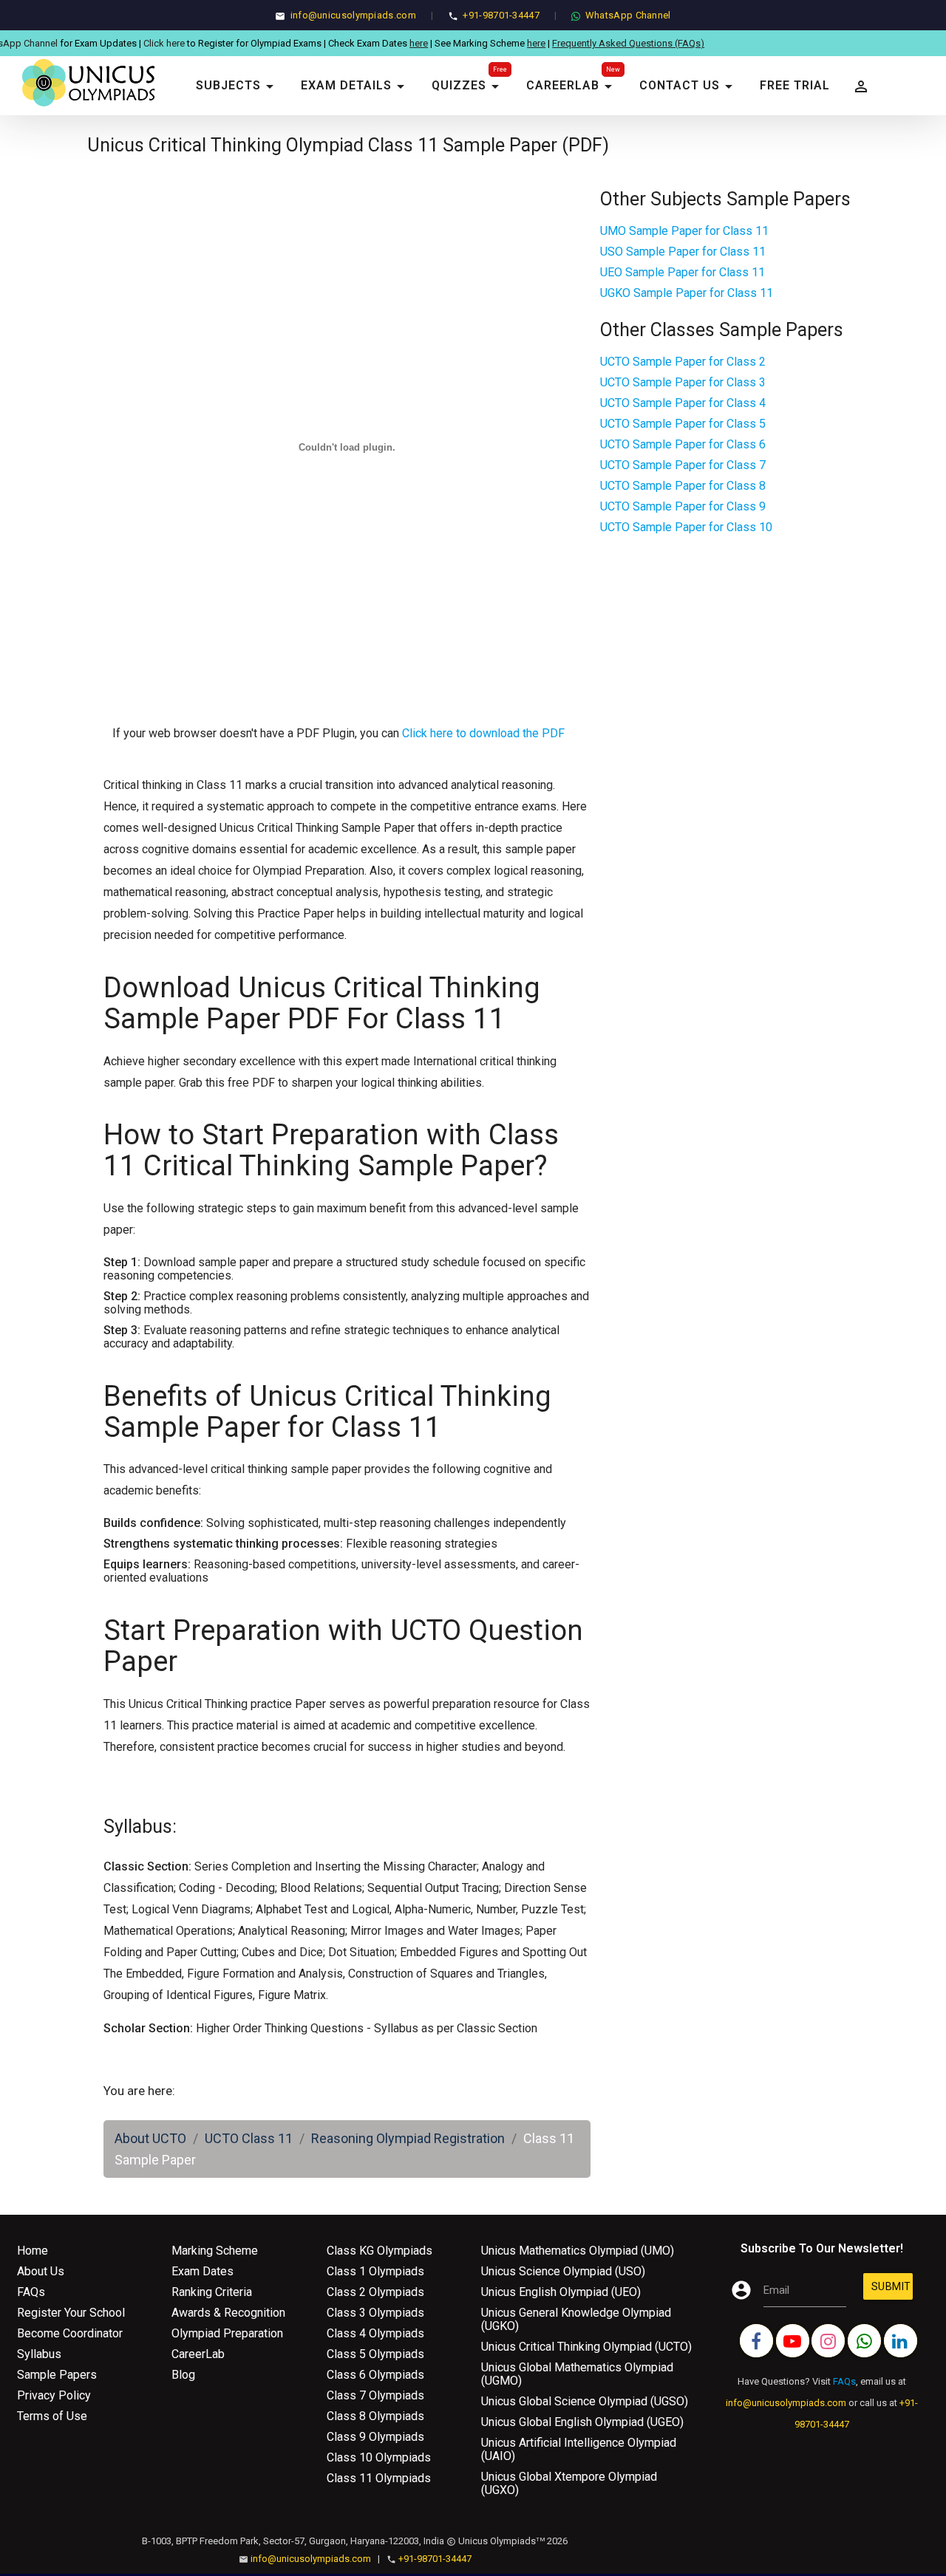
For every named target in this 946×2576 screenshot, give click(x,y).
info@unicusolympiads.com (353, 15)
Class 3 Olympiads (375, 2313)
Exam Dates (203, 2271)
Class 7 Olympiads (375, 2395)
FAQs (31, 2292)
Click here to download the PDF (483, 733)
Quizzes (468, 86)
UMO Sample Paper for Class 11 (684, 231)
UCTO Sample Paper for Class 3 (683, 382)
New (613, 69)
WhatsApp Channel (628, 15)
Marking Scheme (215, 2251)
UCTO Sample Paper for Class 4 (683, 403)
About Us (41, 2271)
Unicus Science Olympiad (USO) (563, 2271)
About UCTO (150, 2138)
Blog (183, 2375)
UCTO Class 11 (249, 2138)
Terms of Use (52, 2416)
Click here (108, 43)
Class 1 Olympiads (375, 2271)
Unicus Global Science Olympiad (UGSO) (585, 2401)
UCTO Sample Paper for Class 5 (683, 424)
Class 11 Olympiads (379, 2478)
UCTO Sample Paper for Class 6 (683, 444)
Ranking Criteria (212, 2292)
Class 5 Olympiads (375, 2354)
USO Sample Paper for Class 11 (683, 252)
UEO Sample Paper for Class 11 (683, 272)
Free (500, 69)
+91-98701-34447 (501, 15)
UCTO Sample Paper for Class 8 (683, 486)
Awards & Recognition (228, 2313)
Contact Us (688, 86)
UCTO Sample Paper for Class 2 (683, 362)
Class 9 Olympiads (375, 2437)
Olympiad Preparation (227, 2333)
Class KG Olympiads (380, 2251)
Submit (891, 2290)
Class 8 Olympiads (375, 2416)
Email (776, 2290)
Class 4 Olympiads (375, 2333)
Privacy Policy (54, 2395)
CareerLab (572, 86)
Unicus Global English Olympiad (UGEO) (582, 2422)
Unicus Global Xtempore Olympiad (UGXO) (569, 2483)
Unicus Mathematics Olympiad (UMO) (578, 2251)
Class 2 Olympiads (375, 2292)
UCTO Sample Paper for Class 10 (686, 527)
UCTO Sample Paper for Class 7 (683, 465)
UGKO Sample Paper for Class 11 (687, 293)
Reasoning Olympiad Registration (408, 2138)
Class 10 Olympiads (379, 2457)
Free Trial (795, 85)
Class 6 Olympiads (375, 2375)
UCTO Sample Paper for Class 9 (683, 506)
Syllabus (39, 2354)
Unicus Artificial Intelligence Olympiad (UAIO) (579, 2449)
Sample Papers (57, 2375)
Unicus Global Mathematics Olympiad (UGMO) (577, 2374)
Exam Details (355, 86)
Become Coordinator (70, 2333)
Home (33, 2251)
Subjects (237, 86)
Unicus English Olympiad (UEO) (561, 2292)
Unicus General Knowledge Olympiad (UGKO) (576, 2319)
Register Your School (71, 2313)
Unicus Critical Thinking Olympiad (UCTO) (586, 2347)
